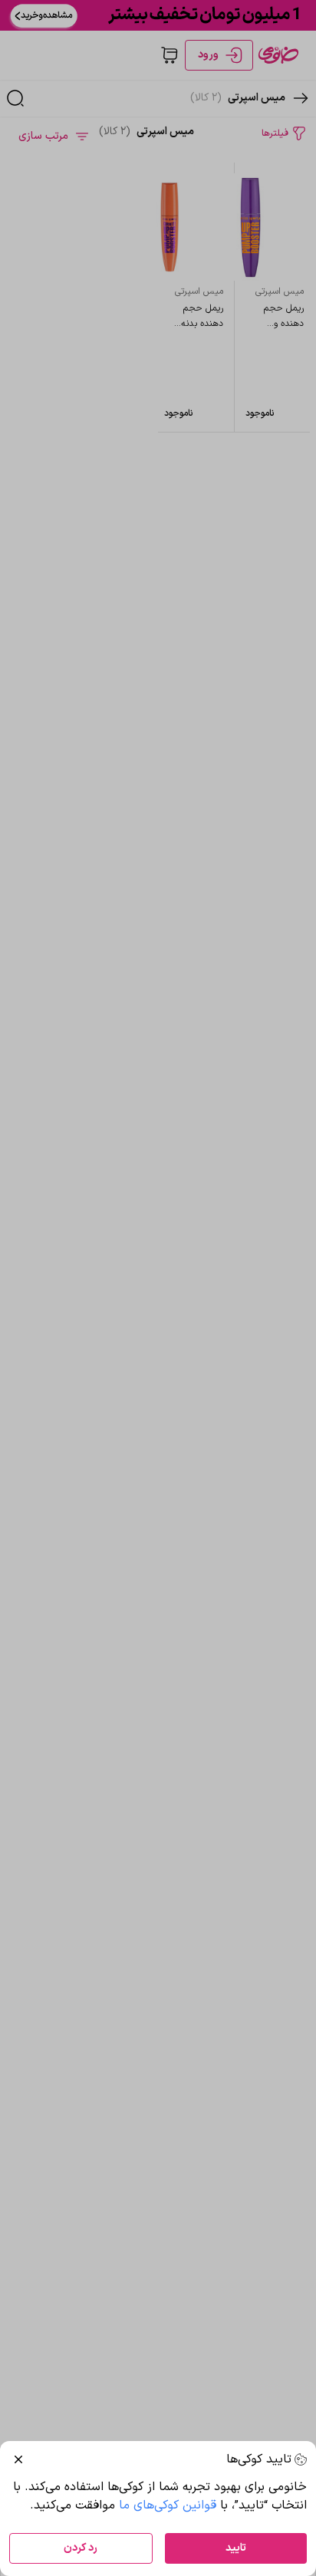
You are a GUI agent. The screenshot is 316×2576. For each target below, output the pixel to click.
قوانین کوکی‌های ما (168, 2505)
